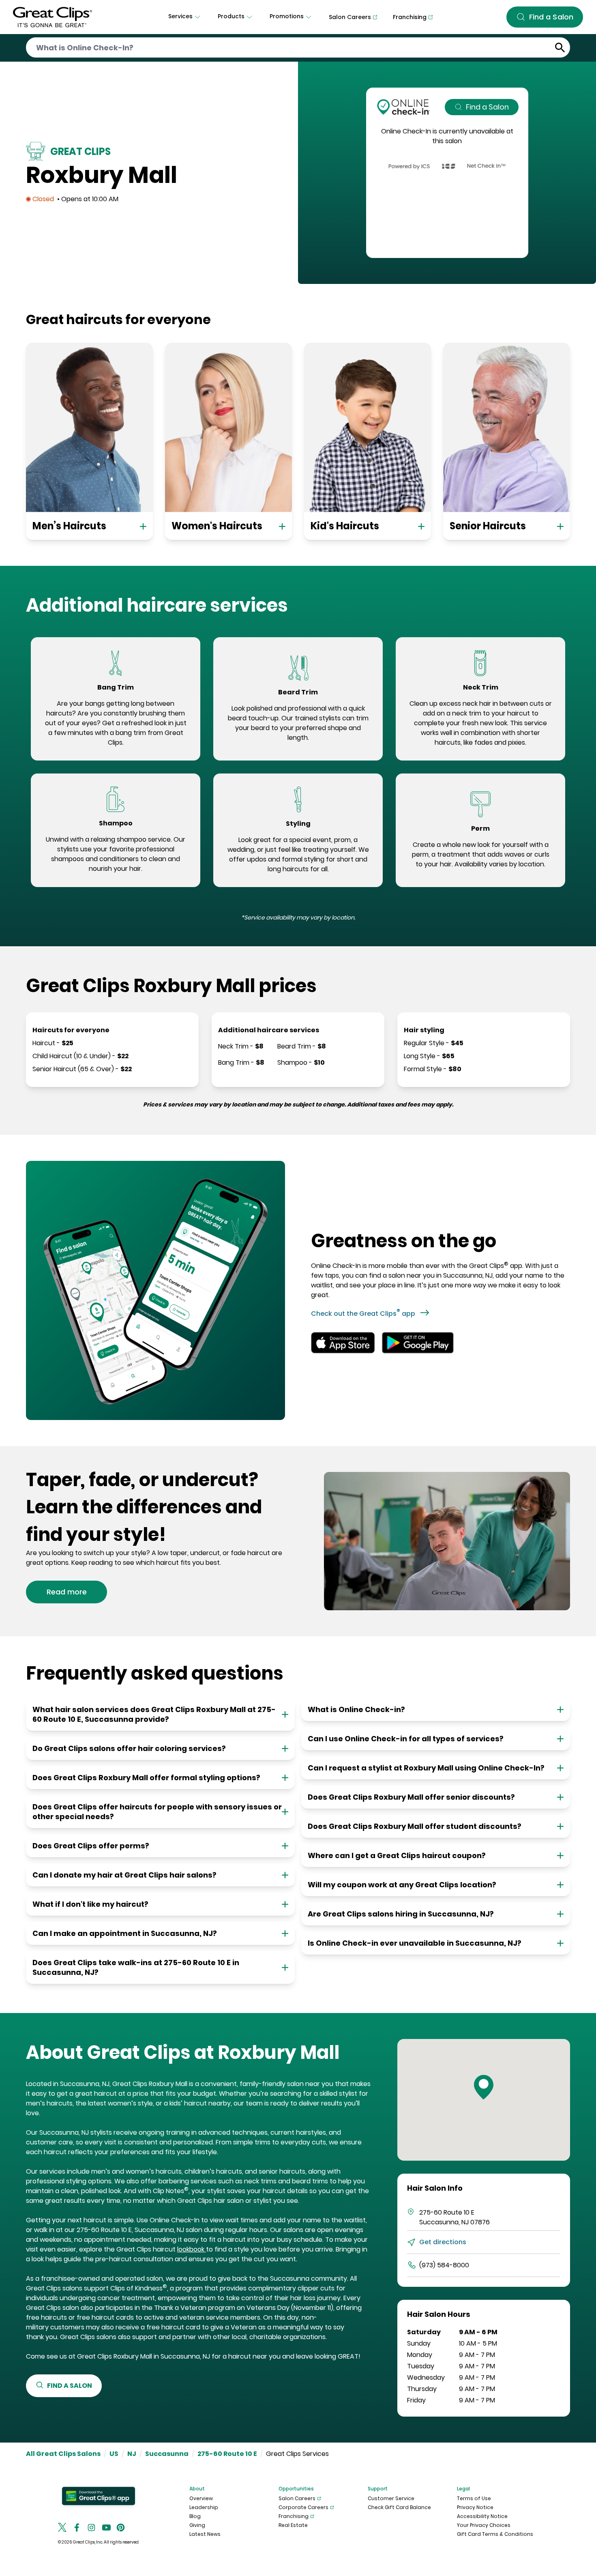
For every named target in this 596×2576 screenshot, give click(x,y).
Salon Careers (297, 2498)
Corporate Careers (303, 2507)
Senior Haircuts (488, 526)
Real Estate (293, 2525)
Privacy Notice (475, 2507)
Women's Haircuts (217, 526)
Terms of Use (474, 2498)
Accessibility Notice (482, 2516)
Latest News (205, 2534)
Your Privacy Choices (484, 2525)
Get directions (443, 2242)
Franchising (294, 2516)
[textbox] (116, 723)
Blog (195, 2516)
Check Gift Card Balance (399, 2507)
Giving (197, 2525)
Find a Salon (487, 107)
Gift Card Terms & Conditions (495, 2534)
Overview (201, 2498)
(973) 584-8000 (444, 2265)
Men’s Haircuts (69, 526)
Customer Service (391, 2498)
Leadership (204, 2507)
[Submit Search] (560, 48)
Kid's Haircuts (345, 526)
